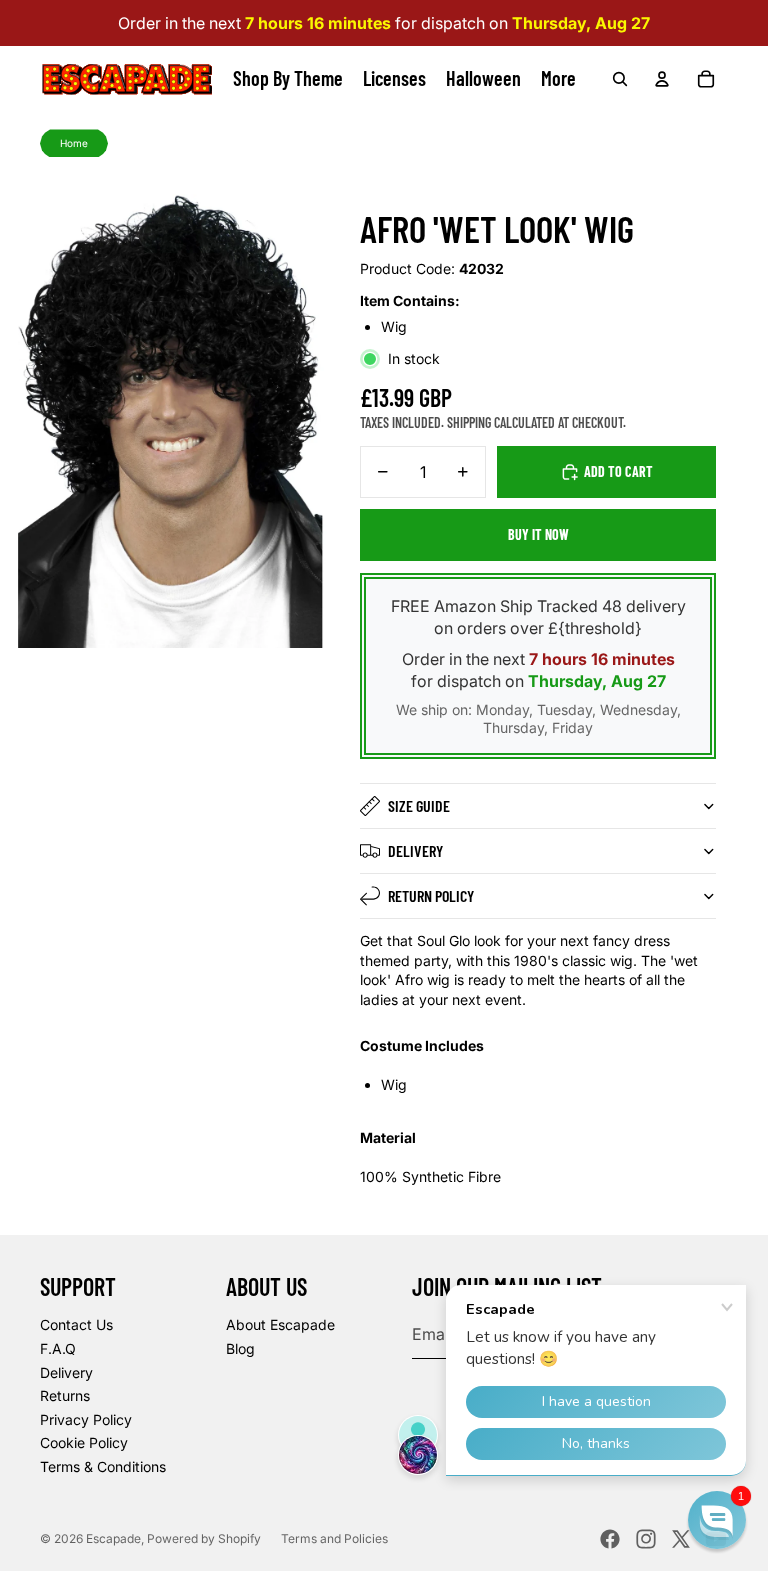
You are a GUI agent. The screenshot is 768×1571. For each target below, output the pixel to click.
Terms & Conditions (103, 1466)
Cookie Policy (84, 1442)
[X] (681, 1539)
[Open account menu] (662, 79)
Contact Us (76, 1324)
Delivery (415, 850)
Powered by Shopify (204, 1538)
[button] (717, 1520)
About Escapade (280, 1324)
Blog (240, 1348)
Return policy (431, 895)
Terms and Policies (334, 1538)
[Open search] (620, 79)
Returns (65, 1395)
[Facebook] (610, 1539)
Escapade (113, 1538)
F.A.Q (58, 1348)
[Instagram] (646, 1539)
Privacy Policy (86, 1419)
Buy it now (538, 534)
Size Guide (419, 805)
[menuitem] (558, 79)
